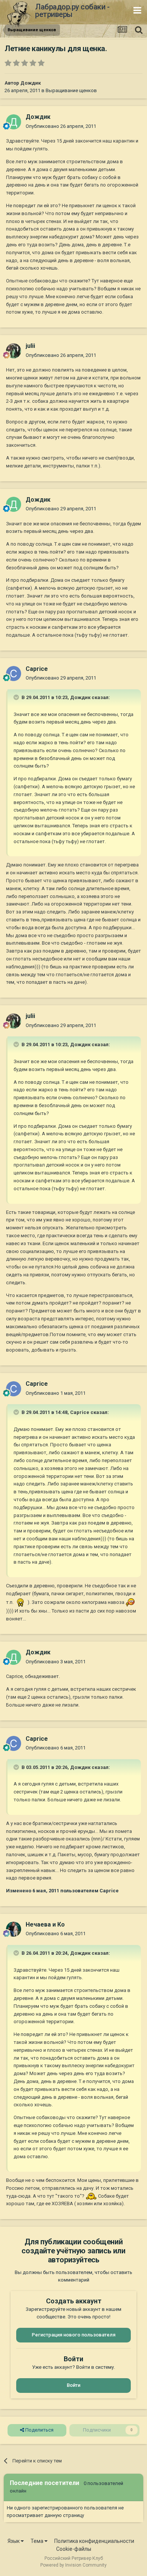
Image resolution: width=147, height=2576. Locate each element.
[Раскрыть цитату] (17, 697)
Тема (38, 2541)
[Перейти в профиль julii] (14, 351)
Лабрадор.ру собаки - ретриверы (72, 11)
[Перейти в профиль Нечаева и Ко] (14, 1929)
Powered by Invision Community (73, 2565)
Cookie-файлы (74, 2549)
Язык (14, 2541)
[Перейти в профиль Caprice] (14, 674)
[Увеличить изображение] (21, 1602)
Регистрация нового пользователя (73, 2335)
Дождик (31, 83)
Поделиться (39, 2430)
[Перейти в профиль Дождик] (14, 122)
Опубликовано (61, 126)
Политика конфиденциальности (94, 2541)
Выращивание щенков (71, 90)
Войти (73, 2385)
